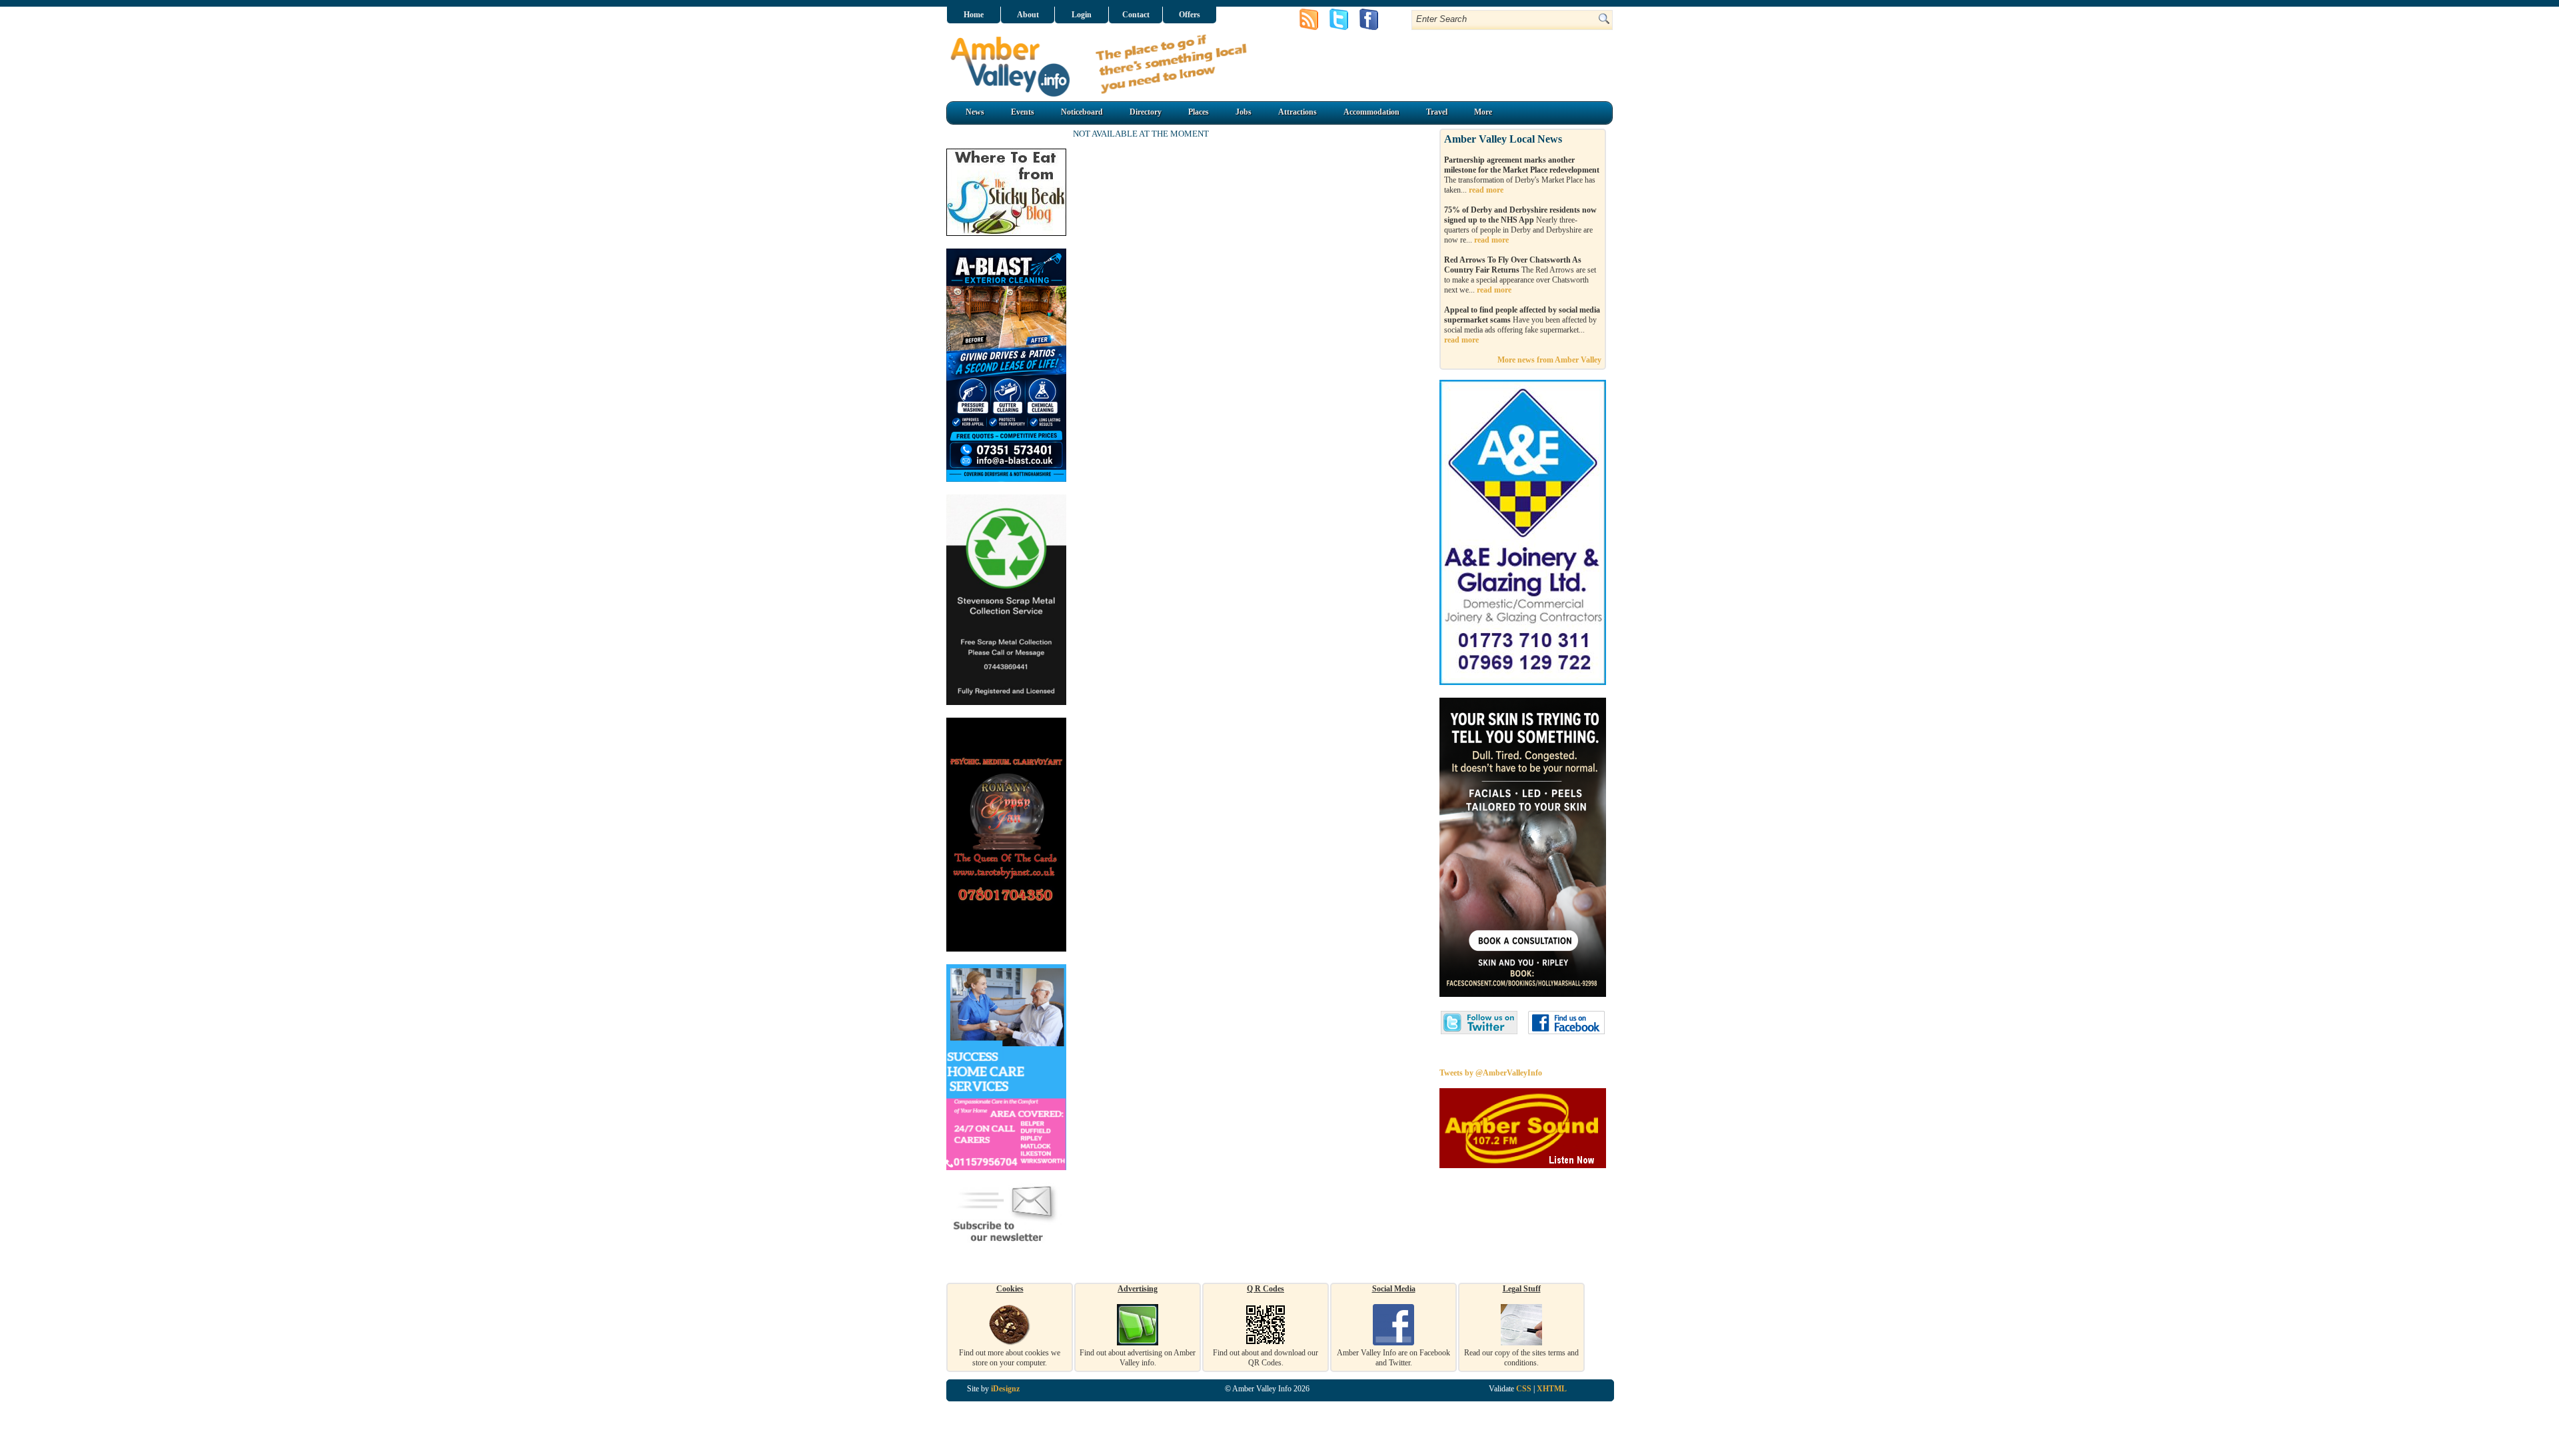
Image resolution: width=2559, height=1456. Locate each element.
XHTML (1552, 1389)
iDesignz (1005, 1389)
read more (1486, 190)
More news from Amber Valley (1549, 360)
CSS (1524, 1389)
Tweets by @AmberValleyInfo (1491, 1073)
